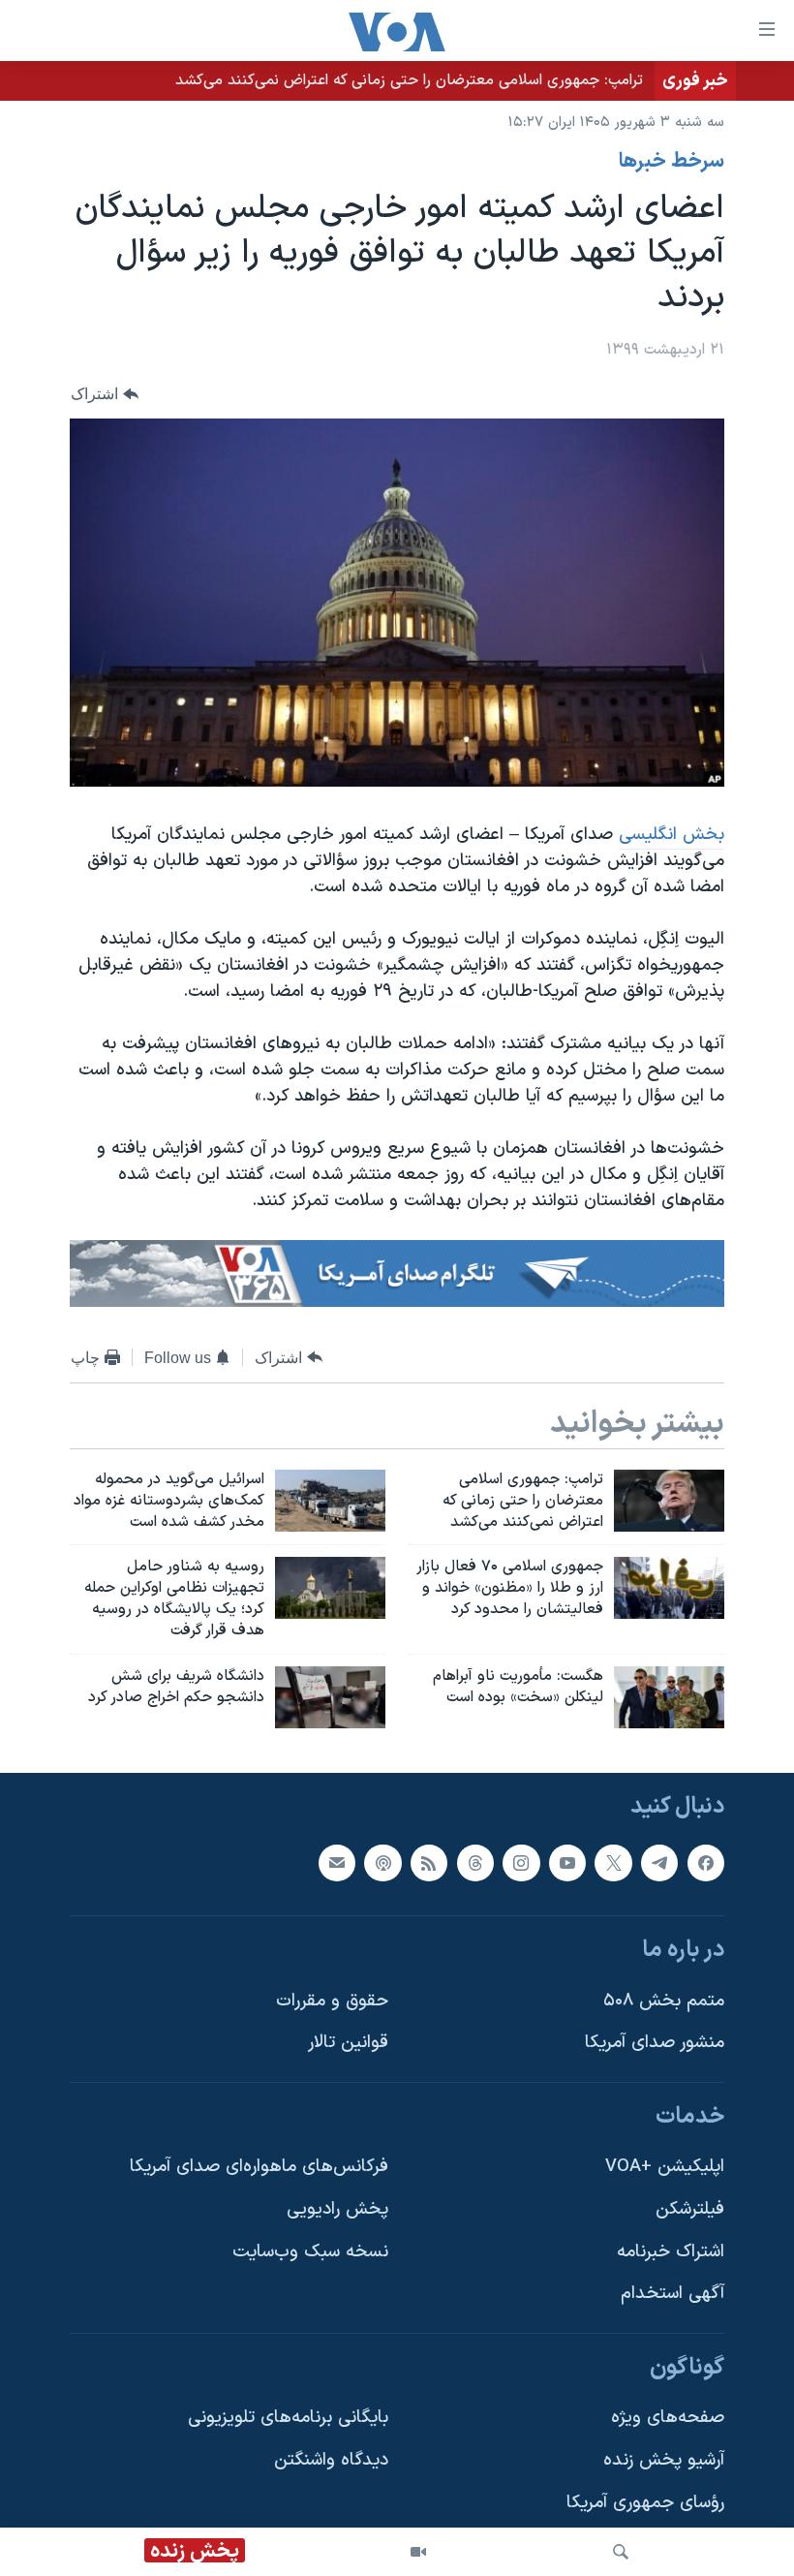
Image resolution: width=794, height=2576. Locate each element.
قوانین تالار (348, 2043)
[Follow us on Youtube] (567, 1862)
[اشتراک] (337, 1862)
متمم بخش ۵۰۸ (664, 2001)
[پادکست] (382, 1862)
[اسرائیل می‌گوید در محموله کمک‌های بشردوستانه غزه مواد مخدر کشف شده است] (330, 1501)
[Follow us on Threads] (475, 1862)
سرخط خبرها (672, 162)
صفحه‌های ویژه (668, 2418)
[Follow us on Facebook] (706, 1862)
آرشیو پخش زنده (664, 2460)
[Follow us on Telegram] (659, 1862)
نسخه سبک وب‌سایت (310, 2252)
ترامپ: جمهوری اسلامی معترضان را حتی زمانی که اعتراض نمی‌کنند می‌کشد (409, 80)
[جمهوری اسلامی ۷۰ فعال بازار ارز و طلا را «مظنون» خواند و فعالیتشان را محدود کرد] (669, 1588)
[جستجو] (621, 2552)
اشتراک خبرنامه (671, 2252)
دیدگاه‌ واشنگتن (331, 2460)
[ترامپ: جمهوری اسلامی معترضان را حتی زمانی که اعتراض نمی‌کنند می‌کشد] (669, 1501)
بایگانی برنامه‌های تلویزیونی (288, 2418)
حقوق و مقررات (332, 2001)
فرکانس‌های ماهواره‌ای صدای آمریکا (259, 2167)
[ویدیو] (418, 2552)
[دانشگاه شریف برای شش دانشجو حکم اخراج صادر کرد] (330, 1697)
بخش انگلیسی (672, 835)
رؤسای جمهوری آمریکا (645, 2503)
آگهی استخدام (672, 2294)
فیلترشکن (690, 2209)
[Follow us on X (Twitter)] (613, 1862)
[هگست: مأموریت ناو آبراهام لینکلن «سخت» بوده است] (669, 1697)
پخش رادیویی (337, 2209)
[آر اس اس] (429, 1862)
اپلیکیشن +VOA (665, 2167)
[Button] (105, 394)
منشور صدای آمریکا (655, 2043)
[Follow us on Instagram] (521, 1862)
